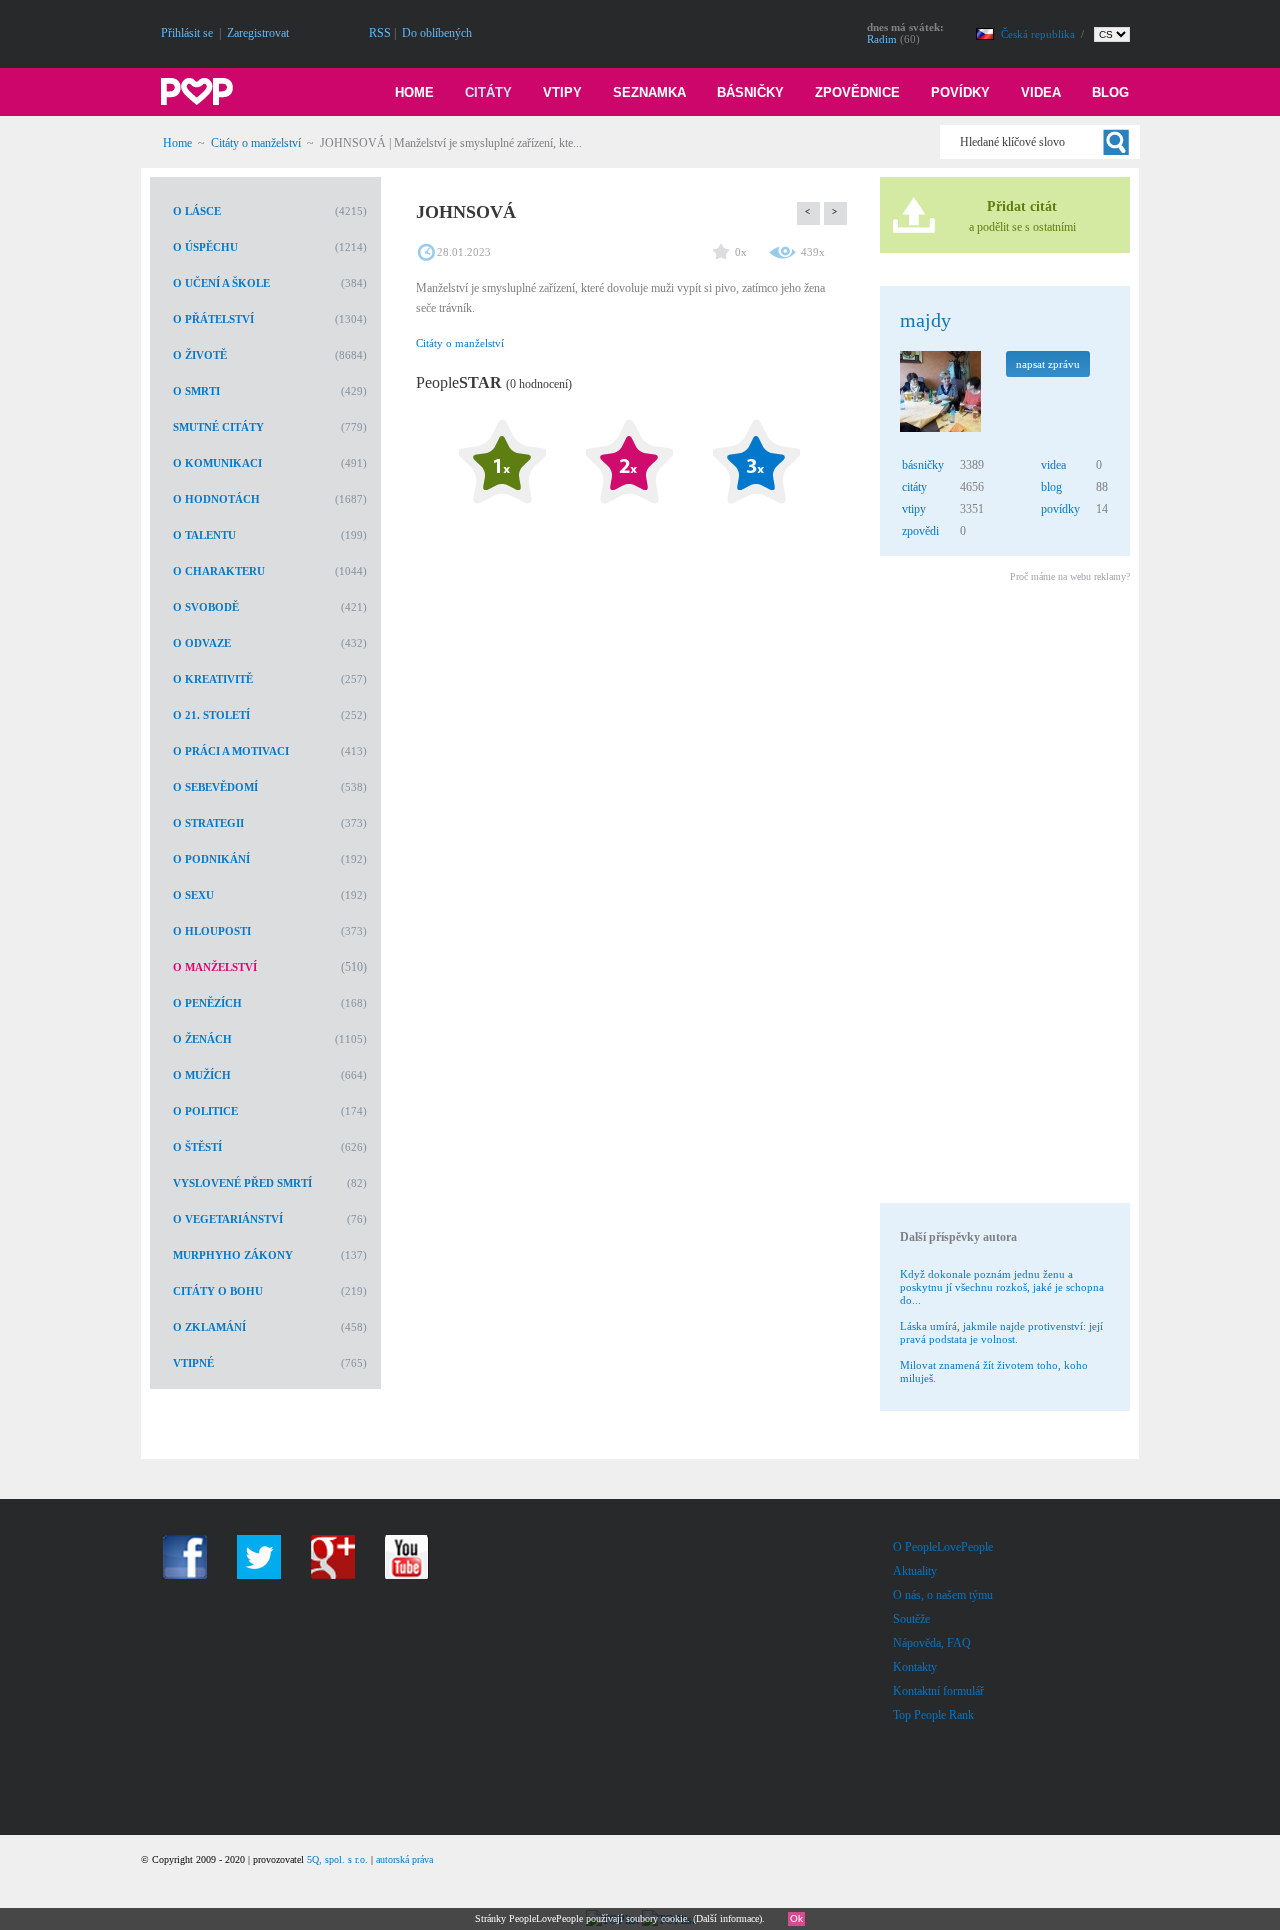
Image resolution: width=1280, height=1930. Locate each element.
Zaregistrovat (258, 33)
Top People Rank (933, 1715)
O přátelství (213, 319)
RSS (380, 33)
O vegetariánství (228, 1219)
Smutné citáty (218, 427)
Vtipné (193, 1363)
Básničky (750, 92)
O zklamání (209, 1327)
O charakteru (219, 571)
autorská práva (404, 1859)
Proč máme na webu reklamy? (1070, 576)
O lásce (197, 211)
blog (1051, 487)
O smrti (196, 391)
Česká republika (1039, 34)
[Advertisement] (1004, 896)
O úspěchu (205, 247)
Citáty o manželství (256, 143)
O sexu (193, 895)
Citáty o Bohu (218, 1291)
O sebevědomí (215, 787)
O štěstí (197, 1147)
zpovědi (920, 531)
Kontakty (915, 1667)
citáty (914, 487)
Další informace (727, 1918)
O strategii (208, 823)
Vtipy (562, 92)
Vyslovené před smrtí (242, 1183)
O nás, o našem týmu (943, 1595)
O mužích (202, 1075)
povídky (1060, 509)
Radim (882, 39)
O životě (200, 355)
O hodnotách (216, 499)
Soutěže (911, 1619)
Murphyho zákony (233, 1255)
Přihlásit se (187, 33)
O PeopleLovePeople (943, 1547)
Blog (1110, 92)
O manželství (215, 967)
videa (1053, 465)
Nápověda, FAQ (932, 1643)
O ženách (202, 1039)
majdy (925, 320)
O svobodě (206, 607)
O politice (205, 1111)
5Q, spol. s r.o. (337, 1859)
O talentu (204, 535)
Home (414, 92)
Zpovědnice (857, 92)
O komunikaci (217, 463)
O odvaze (202, 643)
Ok (796, 1918)
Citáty (488, 92)
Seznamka (649, 92)
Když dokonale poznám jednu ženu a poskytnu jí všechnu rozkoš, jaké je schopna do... (1002, 1287)
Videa (1041, 92)
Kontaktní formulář (938, 1691)
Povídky (960, 92)
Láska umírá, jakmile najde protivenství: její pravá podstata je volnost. (1001, 1332)
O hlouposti (212, 931)
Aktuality (915, 1571)
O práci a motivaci (231, 751)
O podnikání (211, 859)
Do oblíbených (437, 33)
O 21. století (211, 715)
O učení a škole (221, 283)
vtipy (914, 509)
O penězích (207, 1003)
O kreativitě (213, 679)
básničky (923, 465)
